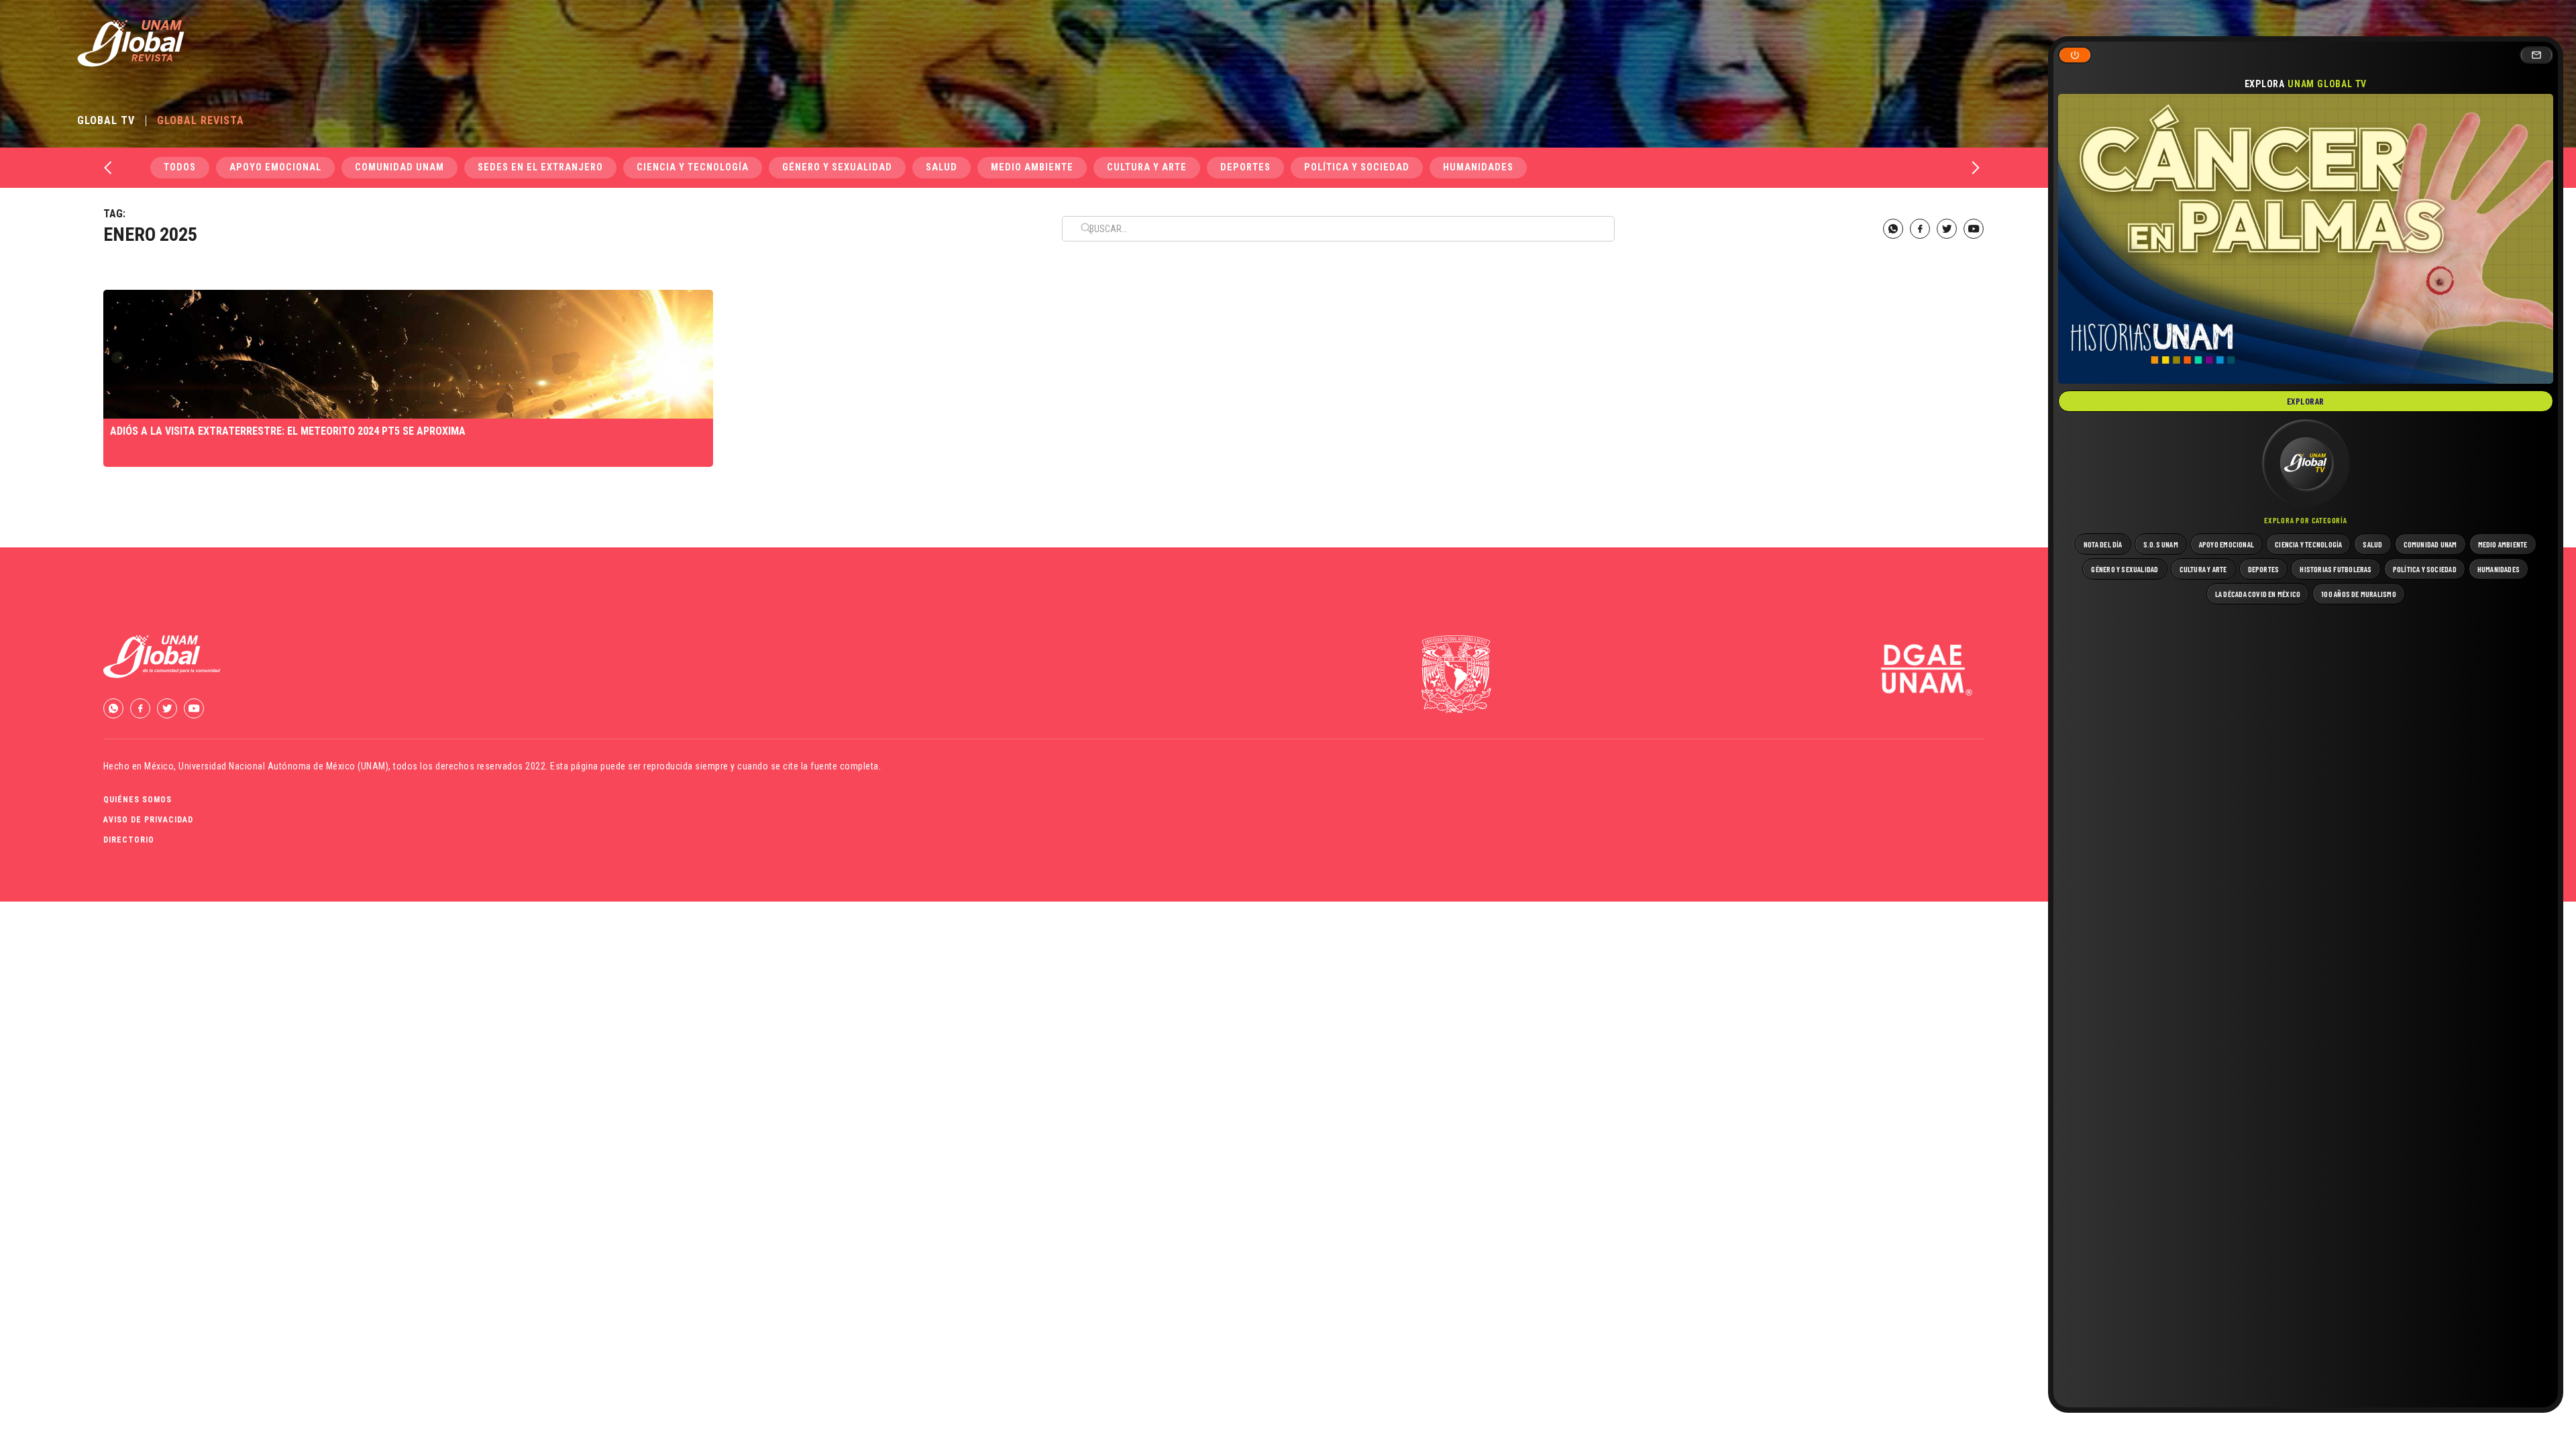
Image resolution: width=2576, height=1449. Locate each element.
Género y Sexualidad (837, 167)
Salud (942, 167)
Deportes (1245, 167)
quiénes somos (138, 800)
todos (180, 167)
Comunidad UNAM (399, 167)
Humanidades (1478, 167)
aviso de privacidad (148, 820)
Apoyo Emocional (275, 167)
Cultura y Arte (1147, 167)
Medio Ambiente (1032, 167)
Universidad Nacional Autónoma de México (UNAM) (283, 766)
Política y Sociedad (1357, 167)
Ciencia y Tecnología (693, 167)
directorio (129, 840)
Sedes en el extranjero (540, 167)
